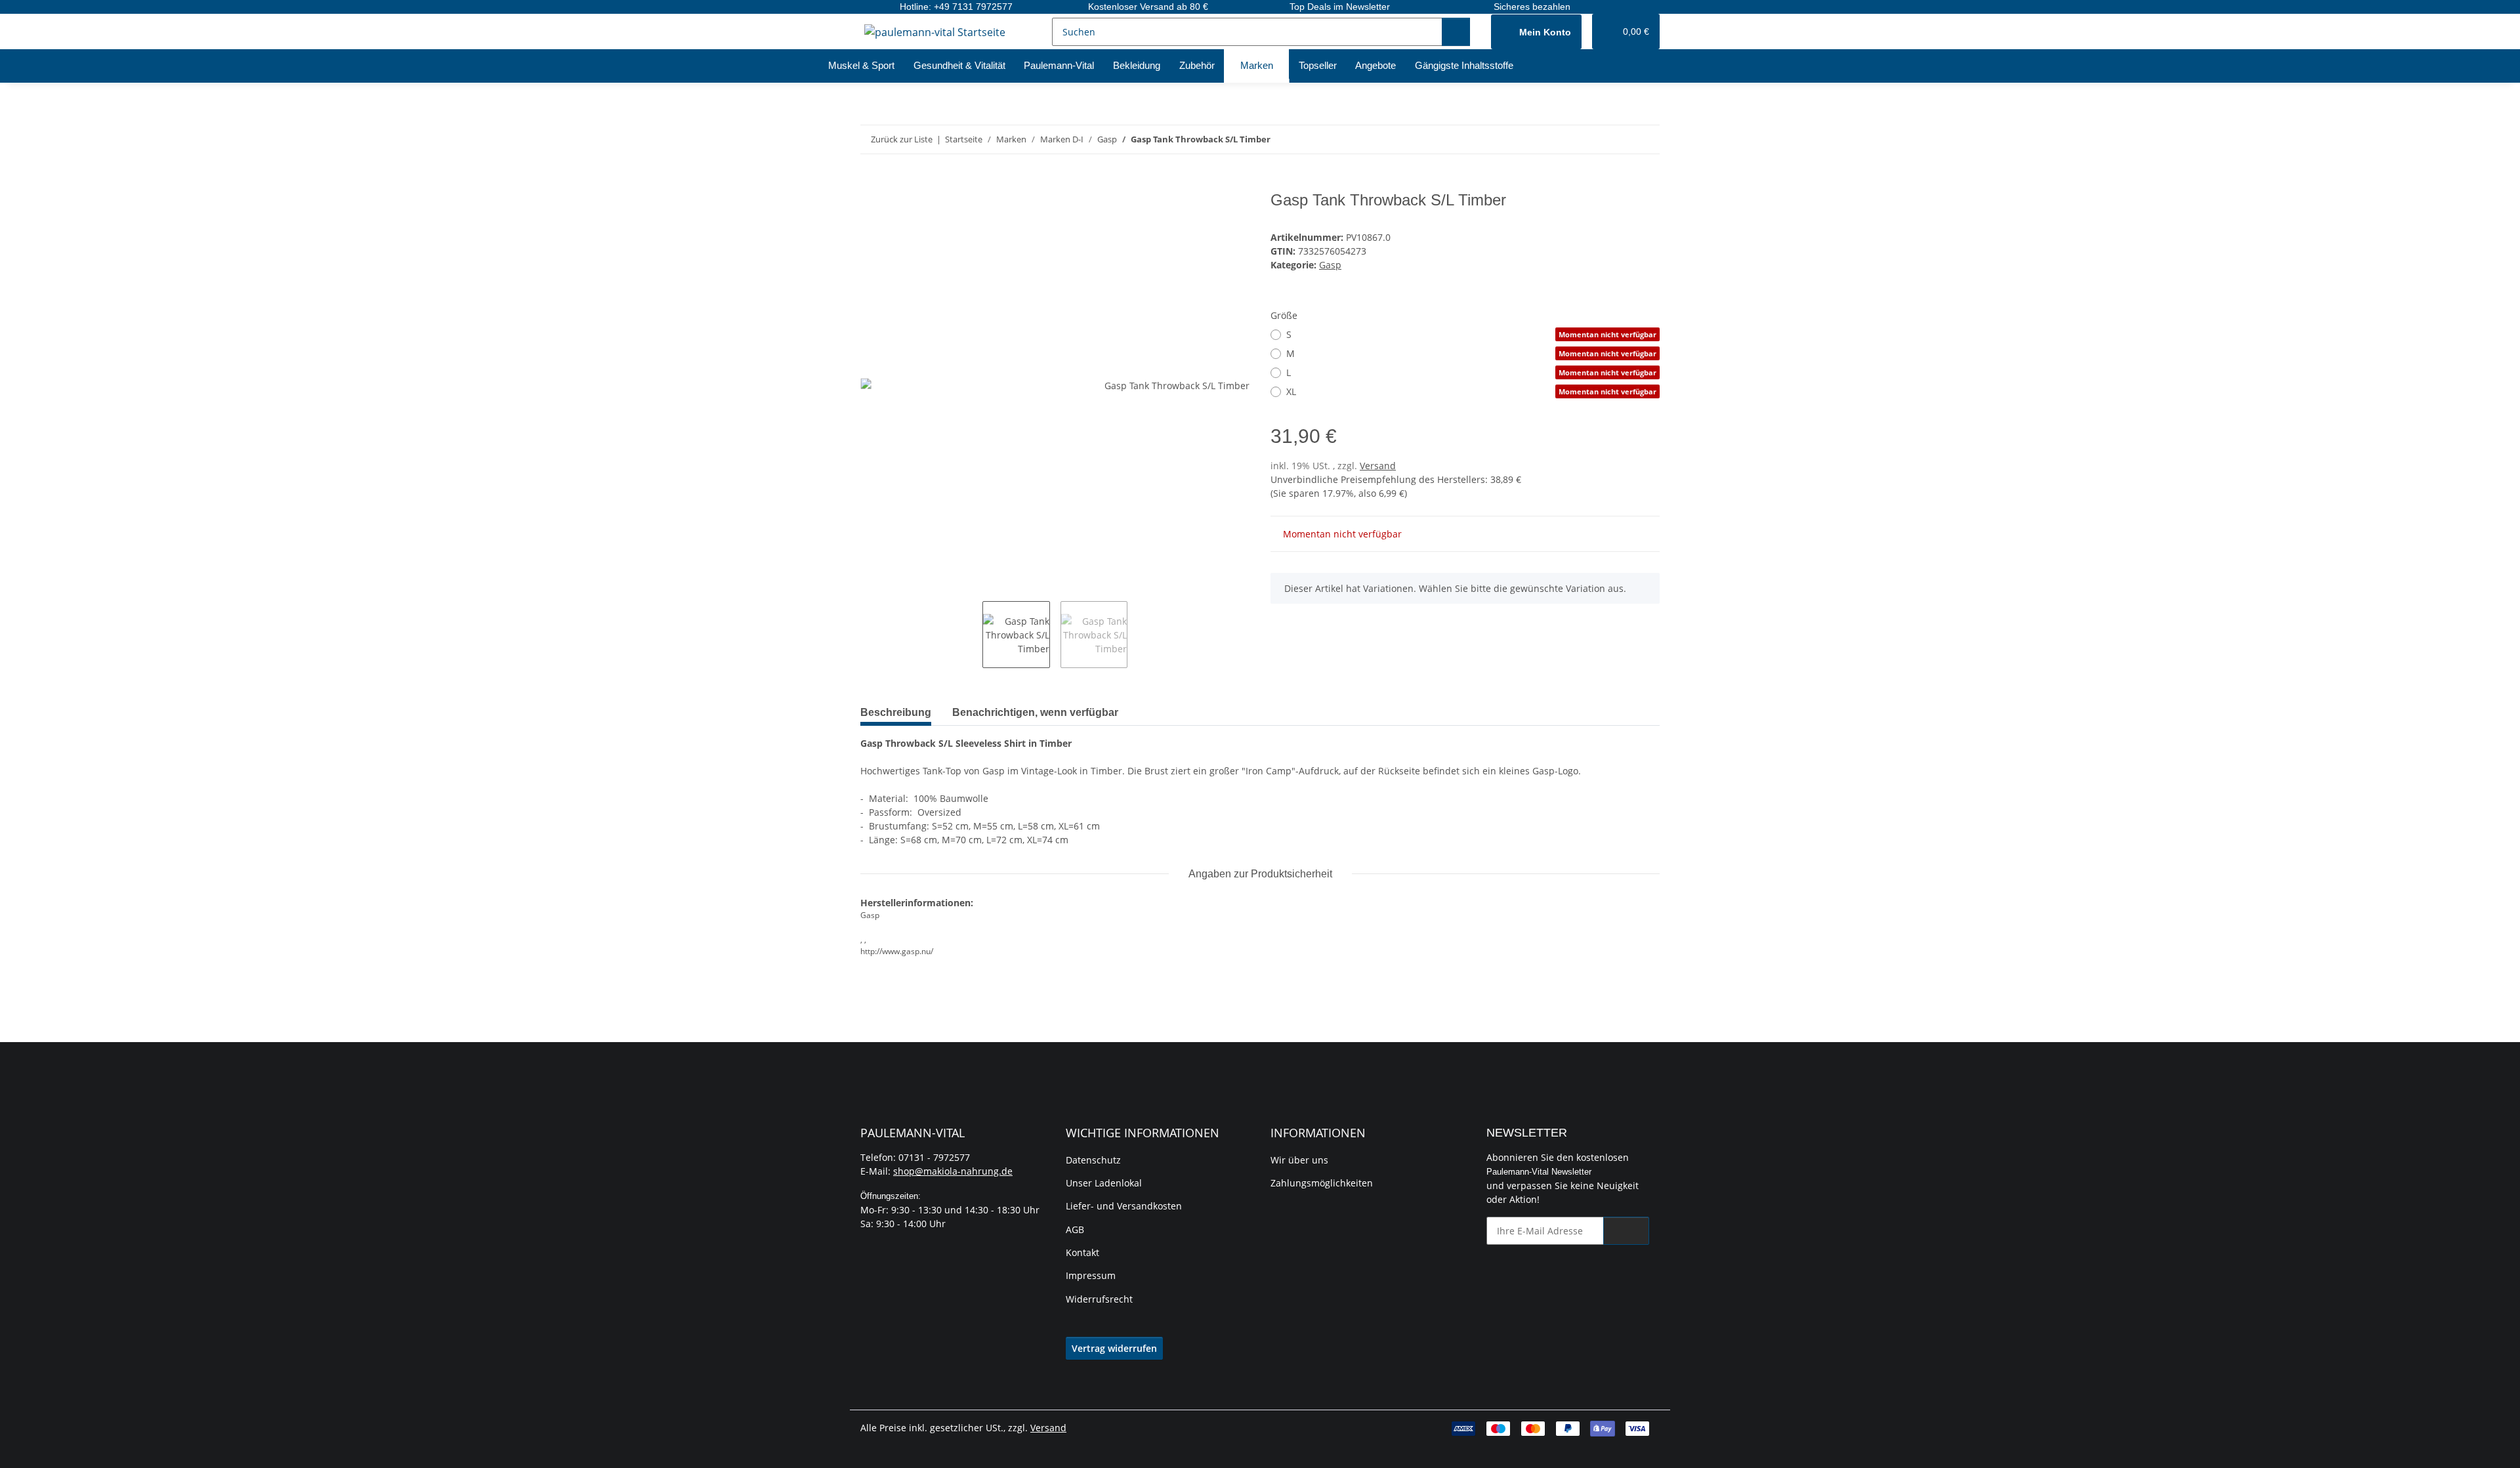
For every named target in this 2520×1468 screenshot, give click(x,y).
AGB (1075, 1229)
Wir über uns (1299, 1160)
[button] (1536, 32)
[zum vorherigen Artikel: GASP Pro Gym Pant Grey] (1617, 139)
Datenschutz (1093, 1160)
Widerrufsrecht (1099, 1299)
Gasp (1330, 265)
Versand (1378, 466)
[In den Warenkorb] (871, 184)
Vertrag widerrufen (1114, 1348)
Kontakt (1082, 1252)
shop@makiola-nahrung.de (953, 1171)
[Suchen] (1456, 32)
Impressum (1091, 1275)
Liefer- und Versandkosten (1124, 1206)
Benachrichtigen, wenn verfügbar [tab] (1035, 712)
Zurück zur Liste (902, 139)
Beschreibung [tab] (896, 712)
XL (1471, 391)
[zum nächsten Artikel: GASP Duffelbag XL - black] (1646, 139)
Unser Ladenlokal (1104, 1183)
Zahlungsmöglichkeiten (1322, 1183)
